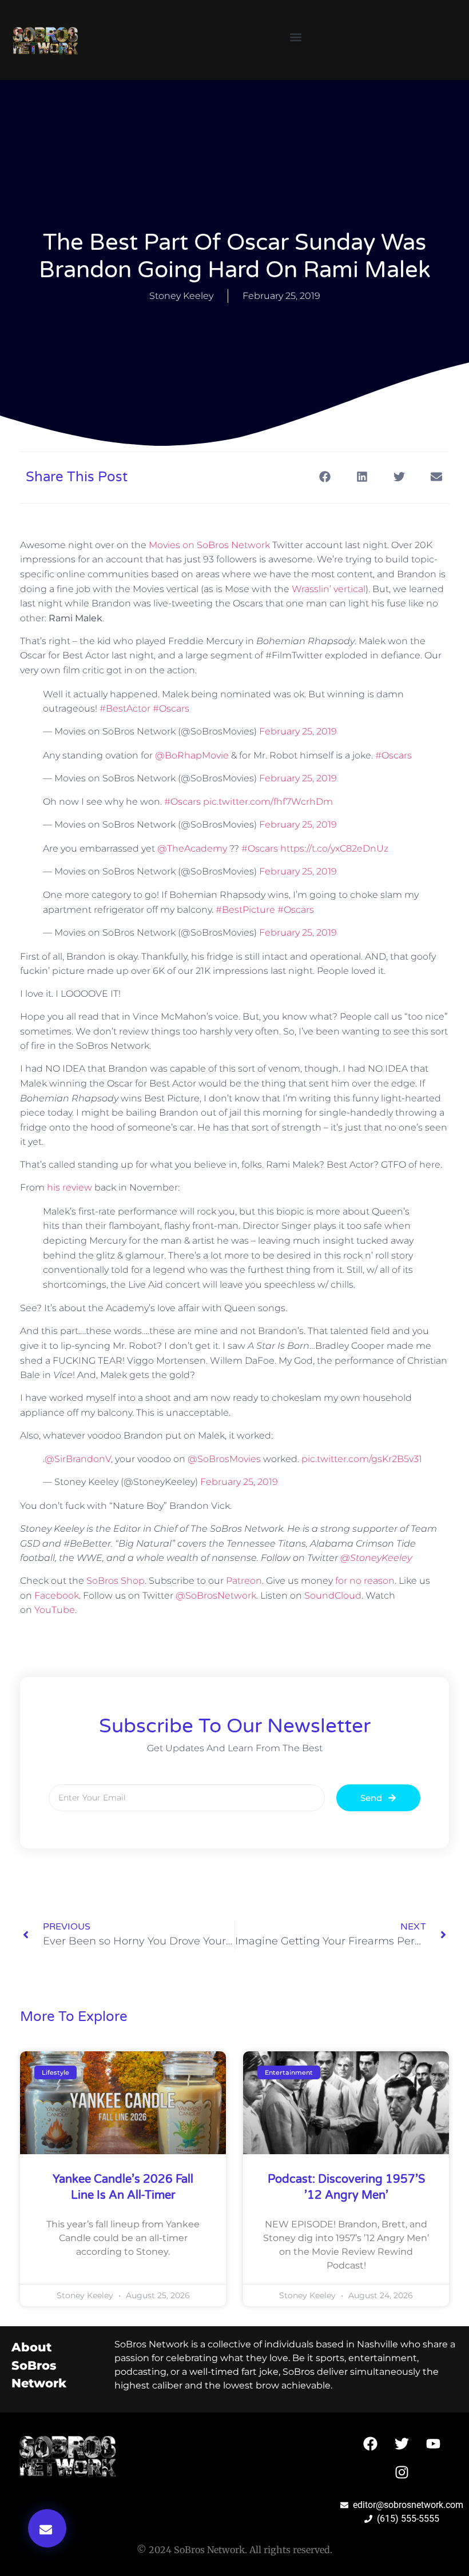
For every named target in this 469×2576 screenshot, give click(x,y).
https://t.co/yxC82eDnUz (334, 848)
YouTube (55, 1610)
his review (69, 1187)
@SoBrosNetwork (216, 1595)
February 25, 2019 (298, 731)
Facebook (57, 1595)
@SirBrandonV (78, 1459)
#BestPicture (245, 910)
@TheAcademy (192, 848)
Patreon (244, 1581)
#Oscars (171, 708)
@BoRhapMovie (192, 755)
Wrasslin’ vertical (329, 589)
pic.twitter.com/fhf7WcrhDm (268, 802)
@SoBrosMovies (224, 1459)
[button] (295, 37)
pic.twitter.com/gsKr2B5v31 (362, 1459)
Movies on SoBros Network (209, 545)
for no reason (365, 1581)
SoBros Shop (116, 1581)
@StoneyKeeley (376, 1558)
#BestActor (125, 708)
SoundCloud (333, 1595)
